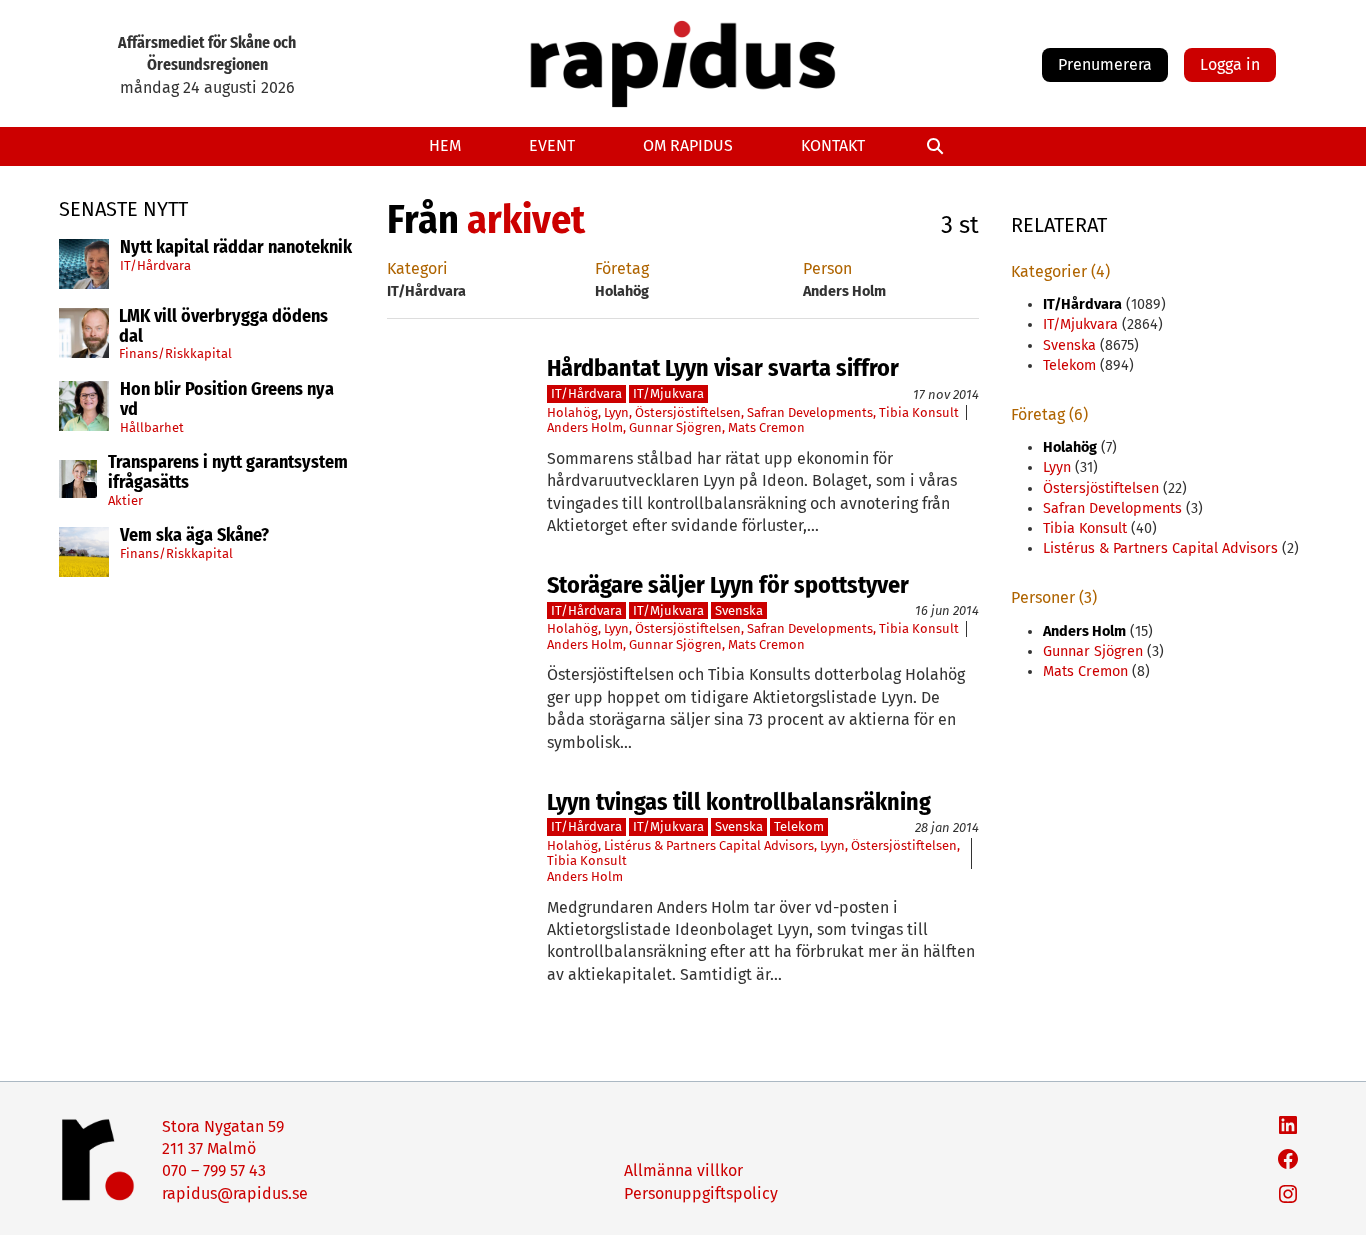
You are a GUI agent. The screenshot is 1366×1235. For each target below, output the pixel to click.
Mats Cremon (766, 427)
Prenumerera (1105, 64)
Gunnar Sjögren (675, 427)
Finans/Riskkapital (175, 353)
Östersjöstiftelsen (688, 412)
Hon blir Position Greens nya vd (227, 400)
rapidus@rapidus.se (235, 1193)
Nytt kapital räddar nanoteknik (236, 248)
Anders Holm (585, 427)
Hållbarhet (152, 426)
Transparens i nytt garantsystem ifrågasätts (228, 473)
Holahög (572, 412)
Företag (622, 268)
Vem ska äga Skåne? (194, 536)
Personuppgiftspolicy (701, 1193)
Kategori (417, 268)
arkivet (526, 220)
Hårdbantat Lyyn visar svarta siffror (723, 368)
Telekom (799, 826)
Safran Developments (810, 412)
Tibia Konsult (919, 412)
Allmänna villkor (683, 1170)
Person (827, 268)
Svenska (739, 610)
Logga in (1230, 64)
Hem (445, 145)
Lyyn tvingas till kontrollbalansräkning (739, 802)
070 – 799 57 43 (214, 1170)
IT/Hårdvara (155, 264)
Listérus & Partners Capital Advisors (709, 845)
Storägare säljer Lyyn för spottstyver (728, 585)
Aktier (125, 500)
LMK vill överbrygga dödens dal (223, 327)
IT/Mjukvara (668, 393)
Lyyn (616, 412)
